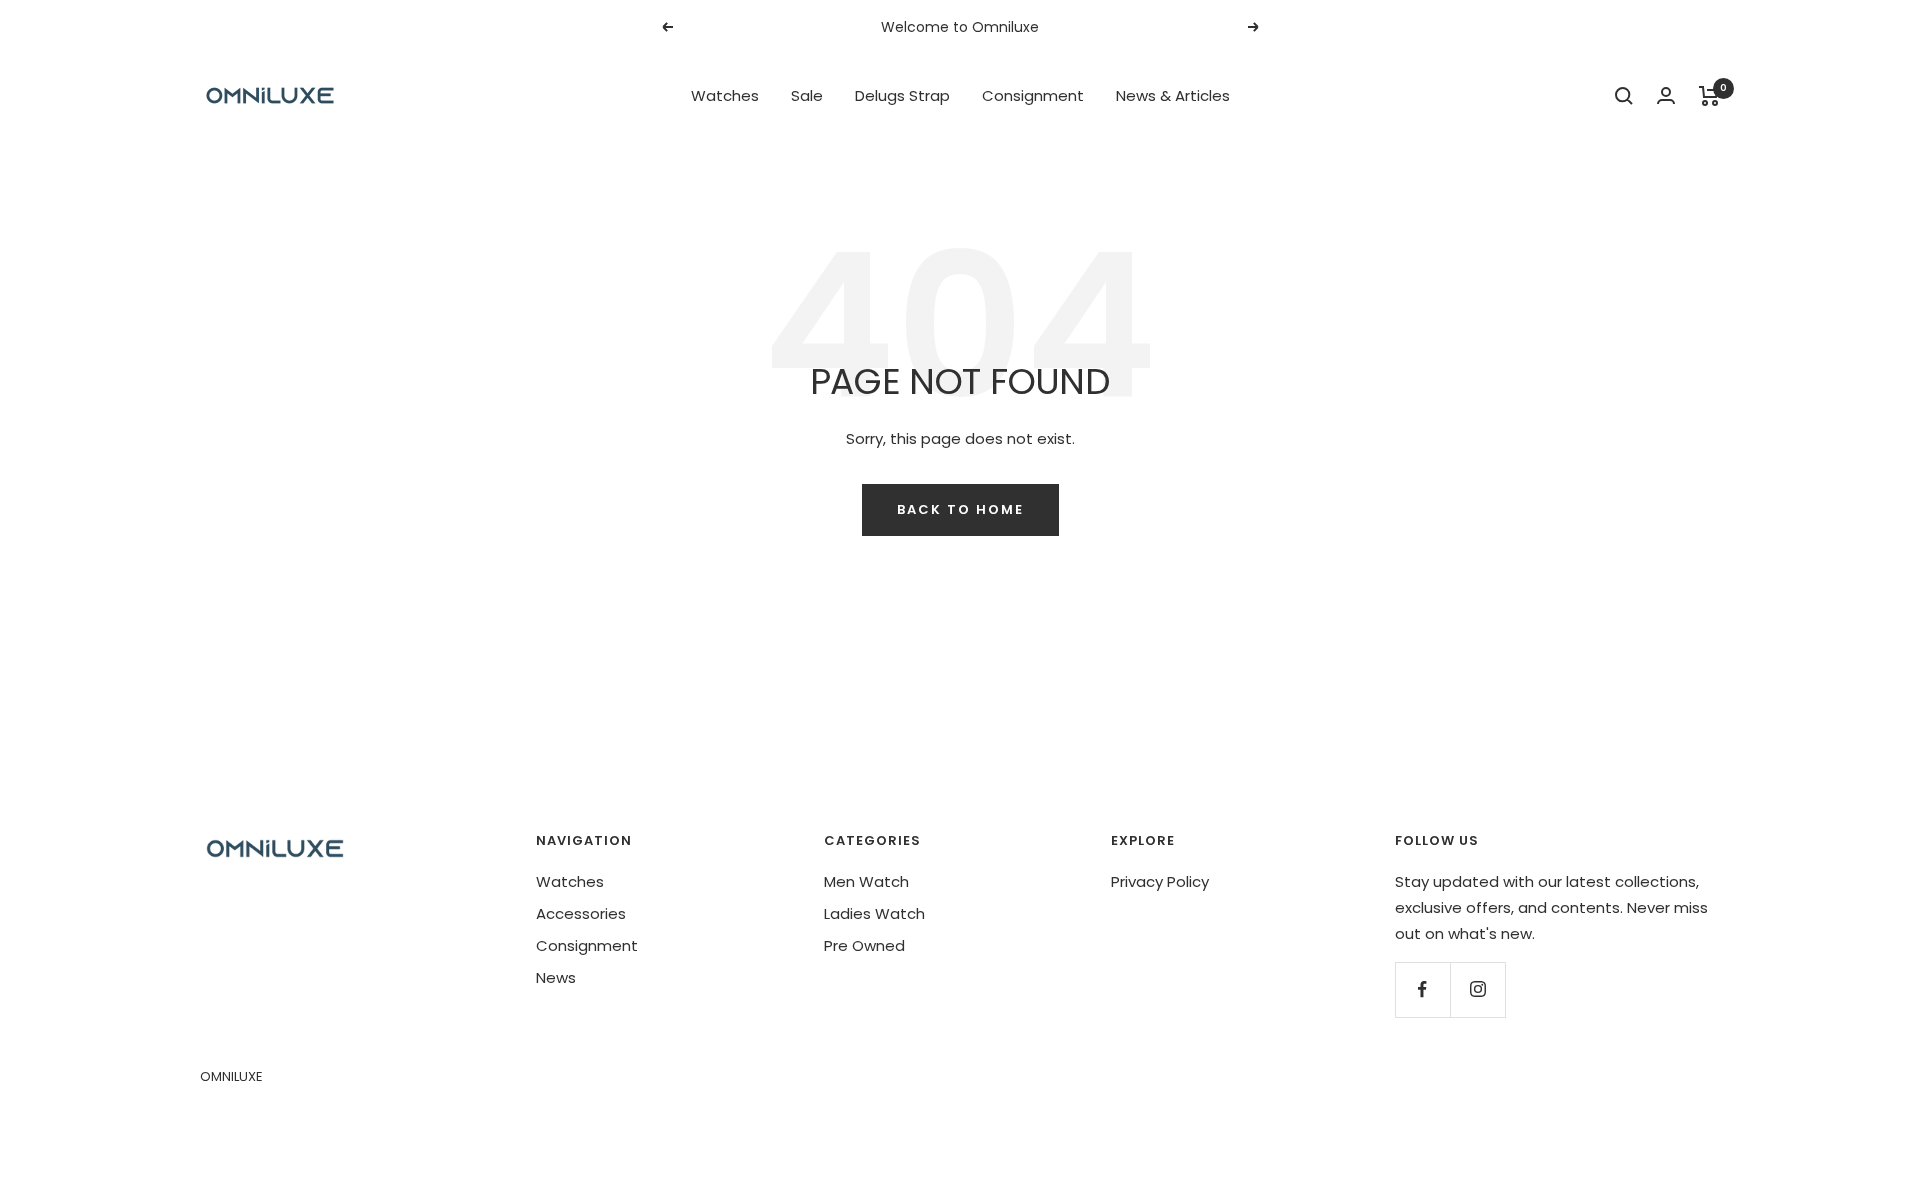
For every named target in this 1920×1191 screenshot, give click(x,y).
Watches (725, 95)
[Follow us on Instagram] (1477, 989)
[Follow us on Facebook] (1422, 989)
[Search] (1624, 96)
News (556, 977)
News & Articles (1173, 95)
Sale (807, 95)
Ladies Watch (874, 913)
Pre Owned (864, 945)
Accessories (581, 913)
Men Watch (866, 881)
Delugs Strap (902, 95)
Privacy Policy (1160, 881)
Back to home (960, 509)
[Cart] (1709, 96)
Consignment (1033, 95)
